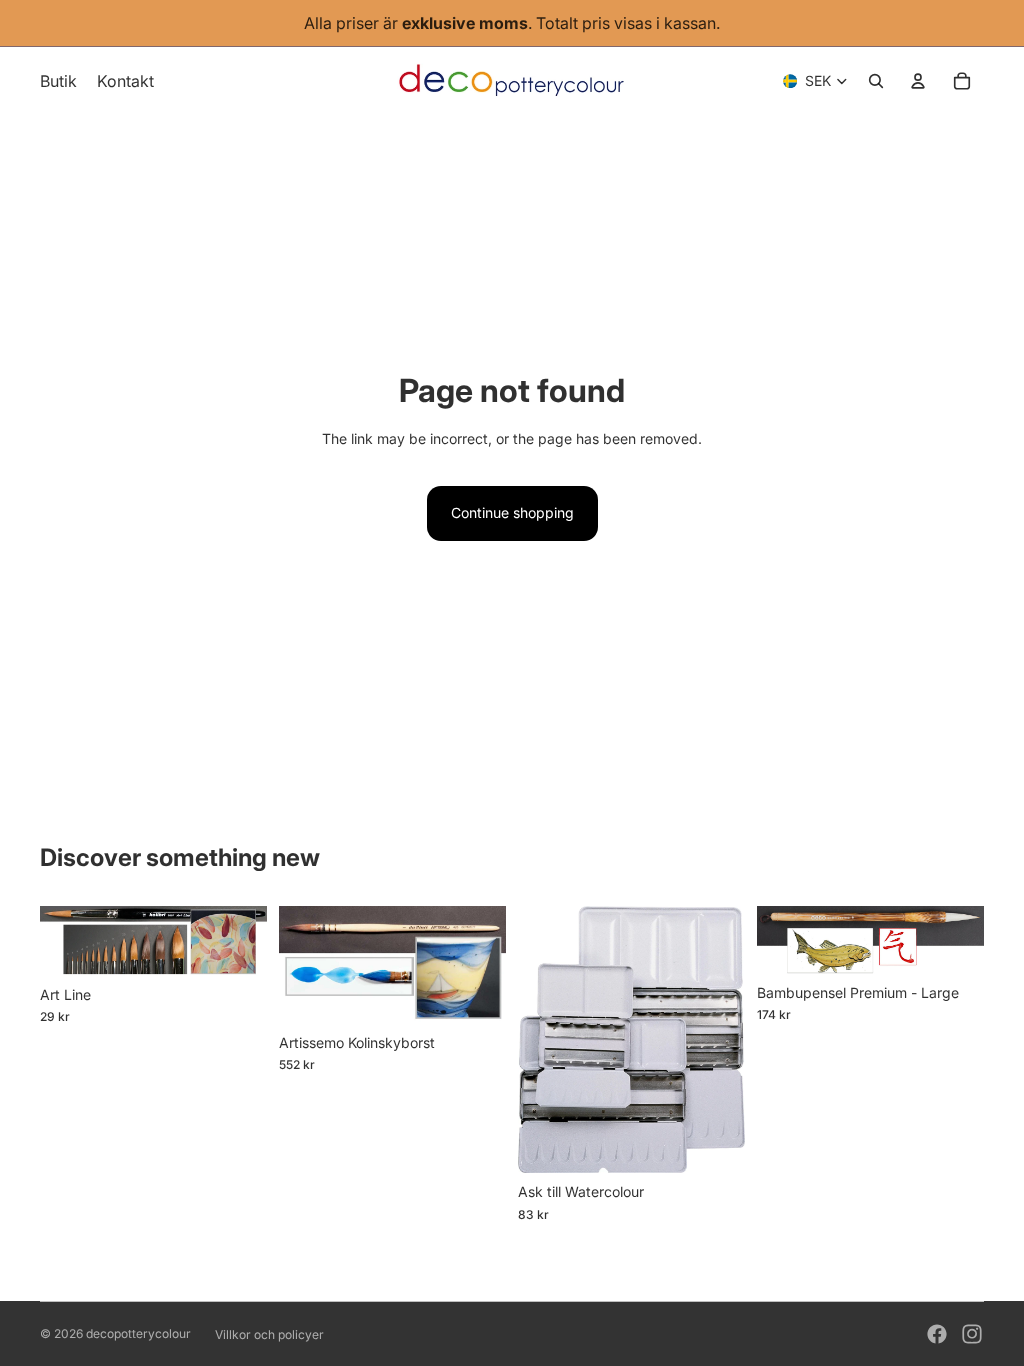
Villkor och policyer (269, 1334)
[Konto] (918, 81)
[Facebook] (937, 1334)
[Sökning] (876, 81)
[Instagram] (972, 1334)
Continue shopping (512, 512)
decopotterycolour (138, 1333)
